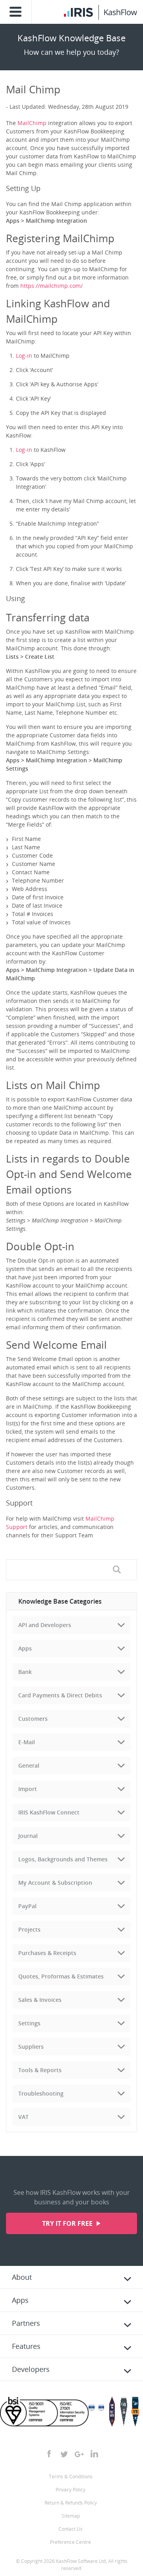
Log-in (24, 356)
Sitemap (71, 2516)
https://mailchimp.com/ (51, 286)
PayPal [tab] (27, 1906)
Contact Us (71, 2529)
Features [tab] (26, 2346)
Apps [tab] (25, 1648)
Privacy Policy (71, 2490)
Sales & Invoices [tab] (40, 2000)
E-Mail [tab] (27, 1742)
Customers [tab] (33, 1719)
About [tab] (22, 2277)
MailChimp (32, 123)
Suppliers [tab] (31, 2047)
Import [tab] (28, 1789)
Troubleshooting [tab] (41, 2093)
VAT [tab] (23, 2117)
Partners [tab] (26, 2323)
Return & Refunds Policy (71, 2503)
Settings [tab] (29, 2023)
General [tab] (29, 1765)
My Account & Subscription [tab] (55, 1883)
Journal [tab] (28, 1836)
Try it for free (68, 2223)
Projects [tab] (29, 1929)
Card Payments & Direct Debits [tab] (60, 1695)
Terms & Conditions (71, 2477)
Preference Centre (71, 2542)
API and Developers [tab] (45, 1625)
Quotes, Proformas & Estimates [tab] (61, 1976)
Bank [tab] (25, 1672)
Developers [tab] (31, 2369)
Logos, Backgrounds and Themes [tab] (63, 1859)
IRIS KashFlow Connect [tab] (49, 1812)
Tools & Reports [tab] (40, 2070)
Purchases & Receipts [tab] (47, 1953)
